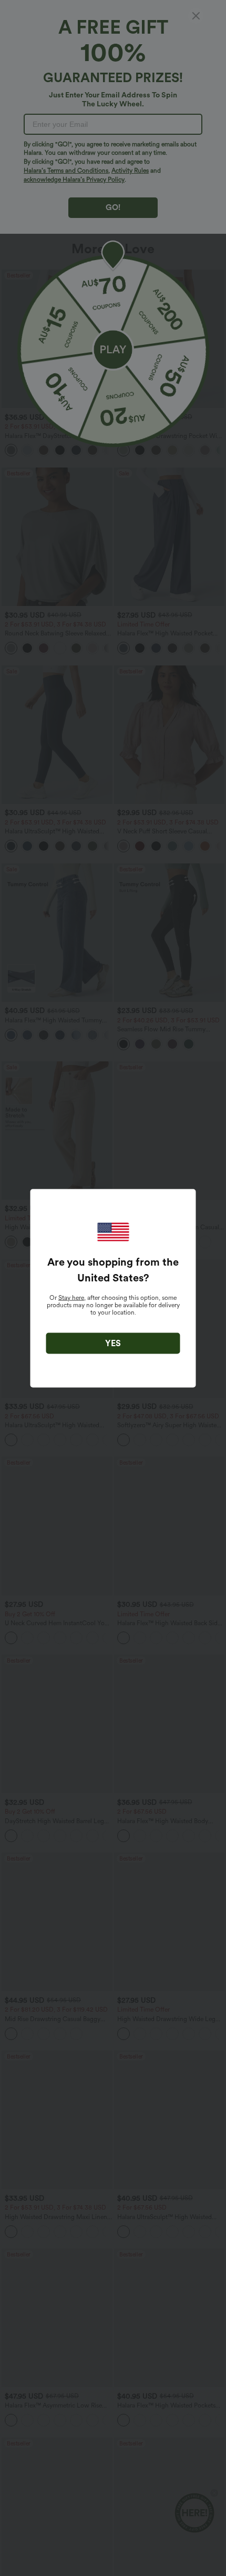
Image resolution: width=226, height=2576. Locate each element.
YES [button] (113, 1343)
